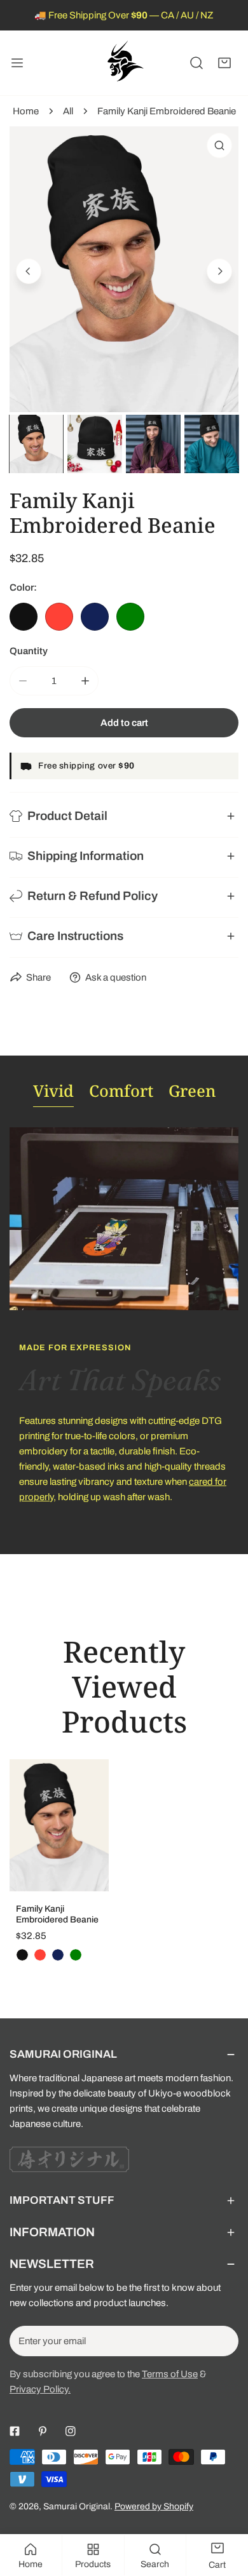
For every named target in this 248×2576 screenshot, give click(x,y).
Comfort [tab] (121, 1090)
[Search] (196, 63)
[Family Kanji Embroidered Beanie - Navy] (58, 1955)
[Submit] (222, 2340)
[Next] (219, 271)
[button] (224, 63)
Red (59, 617)
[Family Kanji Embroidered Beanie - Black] (22, 1955)
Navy (95, 617)
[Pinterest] (43, 2431)
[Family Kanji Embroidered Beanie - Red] (40, 1955)
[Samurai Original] (124, 63)
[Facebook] (15, 2431)
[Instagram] (71, 2431)
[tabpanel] (124, 1331)
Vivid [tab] (53, 1090)
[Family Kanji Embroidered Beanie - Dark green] (76, 1955)
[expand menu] (17, 63)
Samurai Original (77, 2506)
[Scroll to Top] (225, 2509)
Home (26, 111)
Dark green (130, 617)
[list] (124, 269)
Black (24, 617)
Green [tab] (192, 1090)
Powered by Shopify (154, 2506)
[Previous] (29, 271)
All (68, 111)
